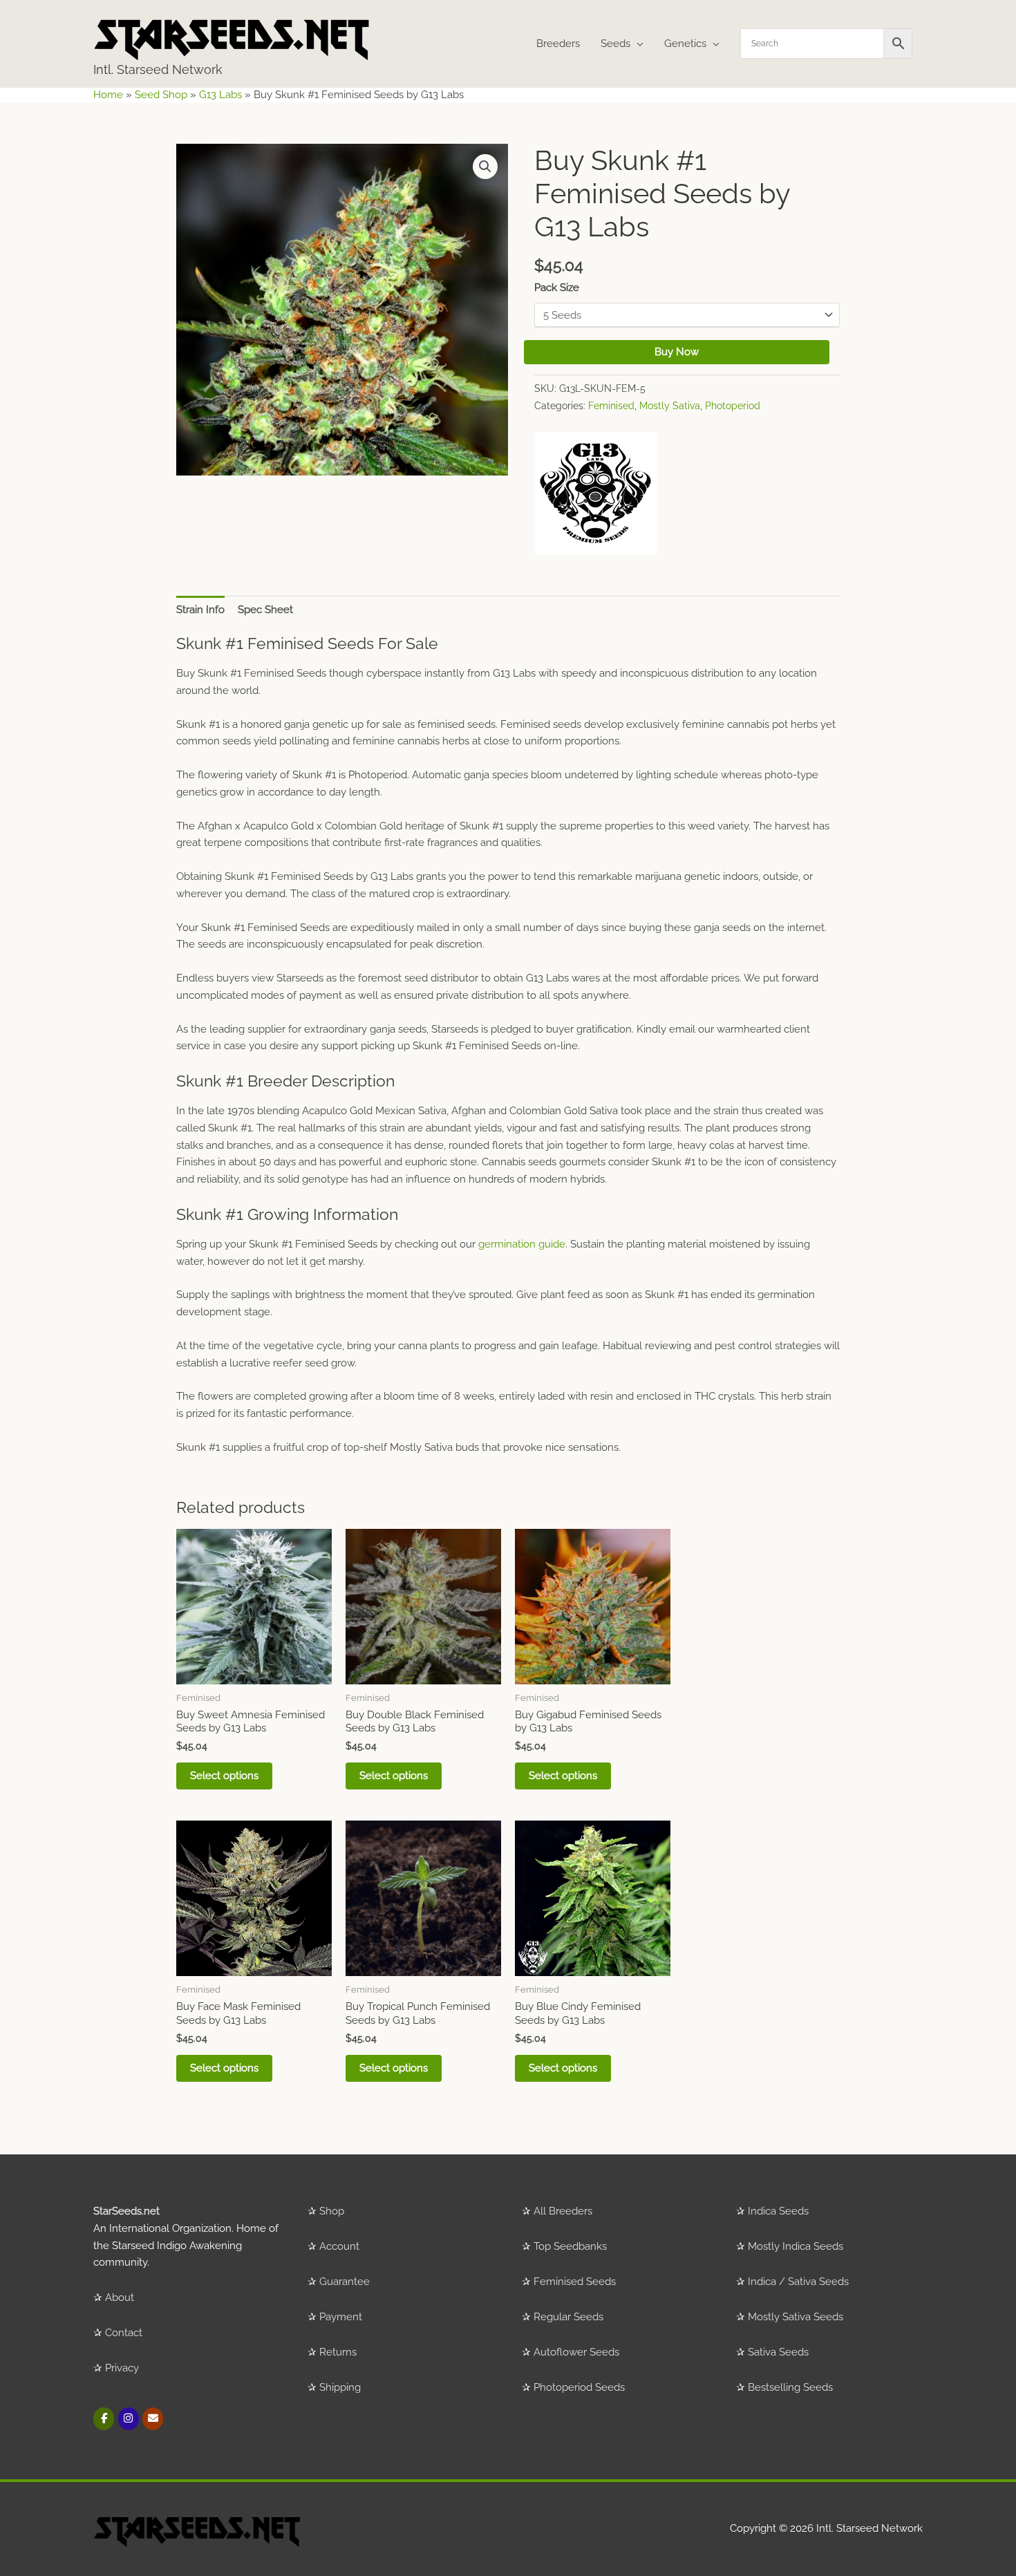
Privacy (122, 2368)
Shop (332, 2211)
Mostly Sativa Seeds (796, 2317)
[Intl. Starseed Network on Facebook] (104, 2419)
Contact (124, 2333)
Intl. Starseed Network (158, 69)
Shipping (340, 2387)
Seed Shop (161, 95)
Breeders (558, 44)
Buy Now (677, 352)
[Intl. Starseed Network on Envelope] (153, 2419)
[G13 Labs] (595, 493)
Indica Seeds (778, 2211)
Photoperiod (733, 406)
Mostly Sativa (670, 406)
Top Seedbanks (570, 2246)
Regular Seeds (568, 2317)
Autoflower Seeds (576, 2352)
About (120, 2297)
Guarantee (345, 2282)
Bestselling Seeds (790, 2387)
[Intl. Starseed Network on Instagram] (129, 2419)
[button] (485, 167)
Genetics (685, 44)
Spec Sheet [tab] (265, 610)
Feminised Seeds (575, 2282)
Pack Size (557, 288)
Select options (224, 1776)
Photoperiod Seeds (579, 2387)
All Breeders (563, 2211)
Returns (338, 2352)
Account (339, 2246)
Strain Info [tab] (200, 610)
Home (108, 95)
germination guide (522, 1244)
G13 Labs (220, 95)
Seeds (615, 44)
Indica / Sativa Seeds (798, 2282)
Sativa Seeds (778, 2352)
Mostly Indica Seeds (796, 2246)
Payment (341, 2317)
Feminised (611, 406)
